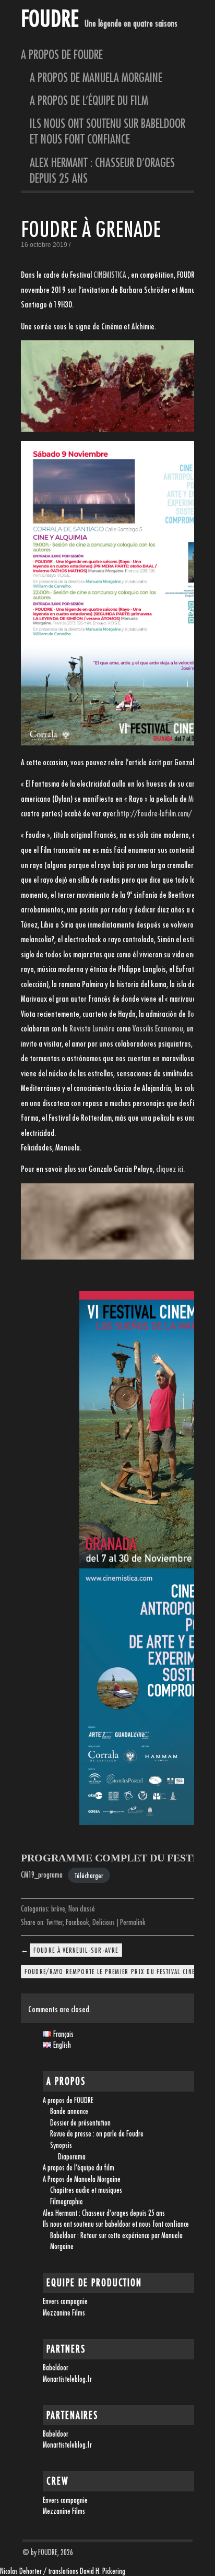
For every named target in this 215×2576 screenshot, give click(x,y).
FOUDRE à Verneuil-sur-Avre (76, 1950)
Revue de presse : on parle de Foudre (97, 2134)
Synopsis (61, 2145)
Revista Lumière (92, 1028)
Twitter (55, 1922)
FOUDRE (50, 18)
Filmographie (67, 2201)
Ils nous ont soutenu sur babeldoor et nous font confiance (107, 131)
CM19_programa (42, 1875)
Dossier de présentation (80, 2123)
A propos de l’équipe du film (89, 100)
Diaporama (72, 2157)
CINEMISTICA (110, 275)
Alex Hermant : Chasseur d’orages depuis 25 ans (102, 170)
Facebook (77, 1922)
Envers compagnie (65, 2301)
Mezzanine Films (64, 2313)
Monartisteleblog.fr (67, 2379)
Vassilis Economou (158, 1028)
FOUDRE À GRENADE (91, 229)
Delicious (104, 1922)
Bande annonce (69, 2111)
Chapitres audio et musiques (86, 2190)
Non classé (82, 1909)
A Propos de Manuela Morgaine (101, 77)
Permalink (133, 1922)
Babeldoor (56, 2367)
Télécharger (89, 1875)
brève (58, 1909)
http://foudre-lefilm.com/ (154, 813)
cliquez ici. (170, 1169)
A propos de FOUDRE (62, 54)
